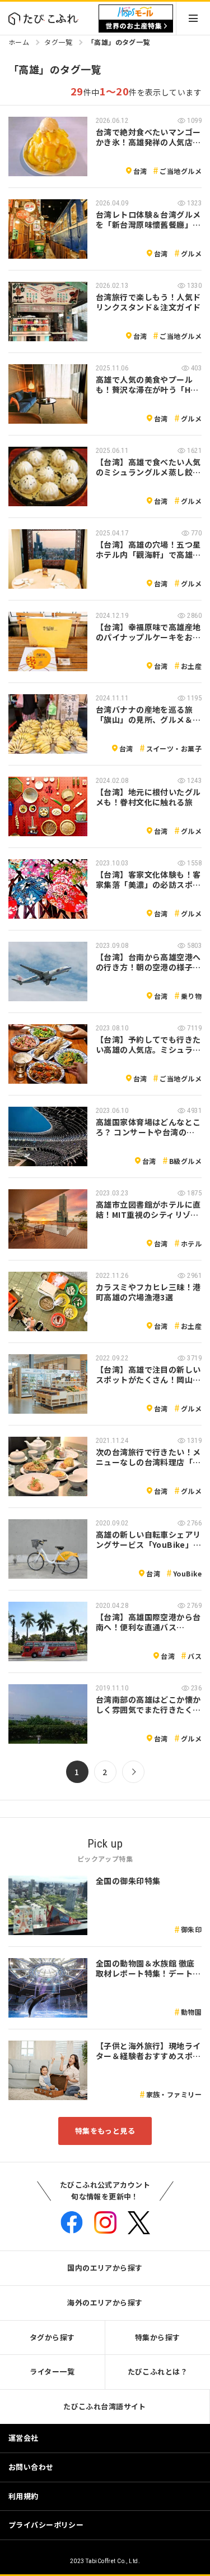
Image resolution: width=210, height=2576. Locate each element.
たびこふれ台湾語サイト (105, 2406)
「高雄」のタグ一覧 (119, 42)
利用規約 (24, 2496)
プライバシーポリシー (46, 2525)
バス (195, 1656)
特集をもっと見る (105, 2131)
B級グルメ (185, 1161)
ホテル (191, 1243)
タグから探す (52, 2337)
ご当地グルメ (181, 171)
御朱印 (191, 1929)
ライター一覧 (52, 2371)
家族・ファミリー (174, 2094)
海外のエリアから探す (105, 2302)
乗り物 (191, 996)
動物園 (191, 2012)
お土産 (191, 666)
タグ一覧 (58, 42)
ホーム (19, 42)
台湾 (140, 171)
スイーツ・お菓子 (174, 748)
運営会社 (24, 2438)
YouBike (187, 1573)
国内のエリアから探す (105, 2268)
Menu (193, 18)
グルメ (191, 253)
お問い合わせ (31, 2467)
